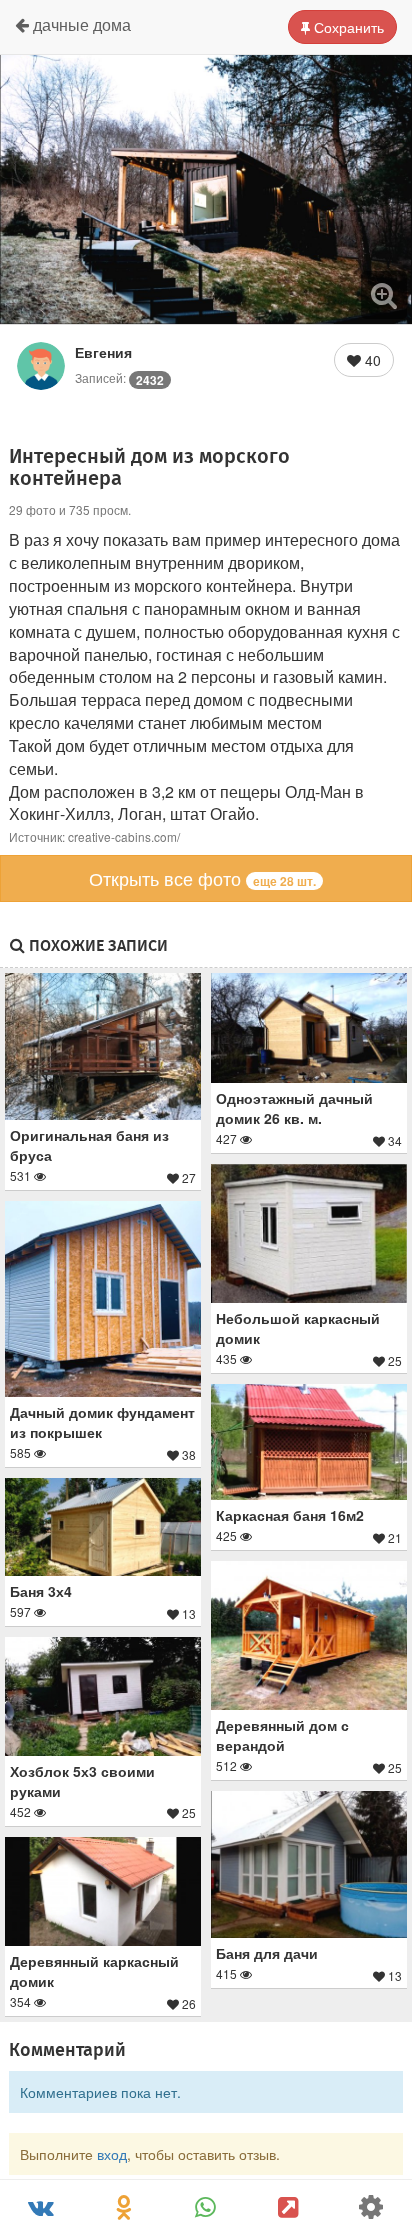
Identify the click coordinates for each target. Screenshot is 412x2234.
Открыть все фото (202, 878)
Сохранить (347, 27)
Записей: (119, 377)
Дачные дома (80, 24)
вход (112, 2154)
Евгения (103, 352)
